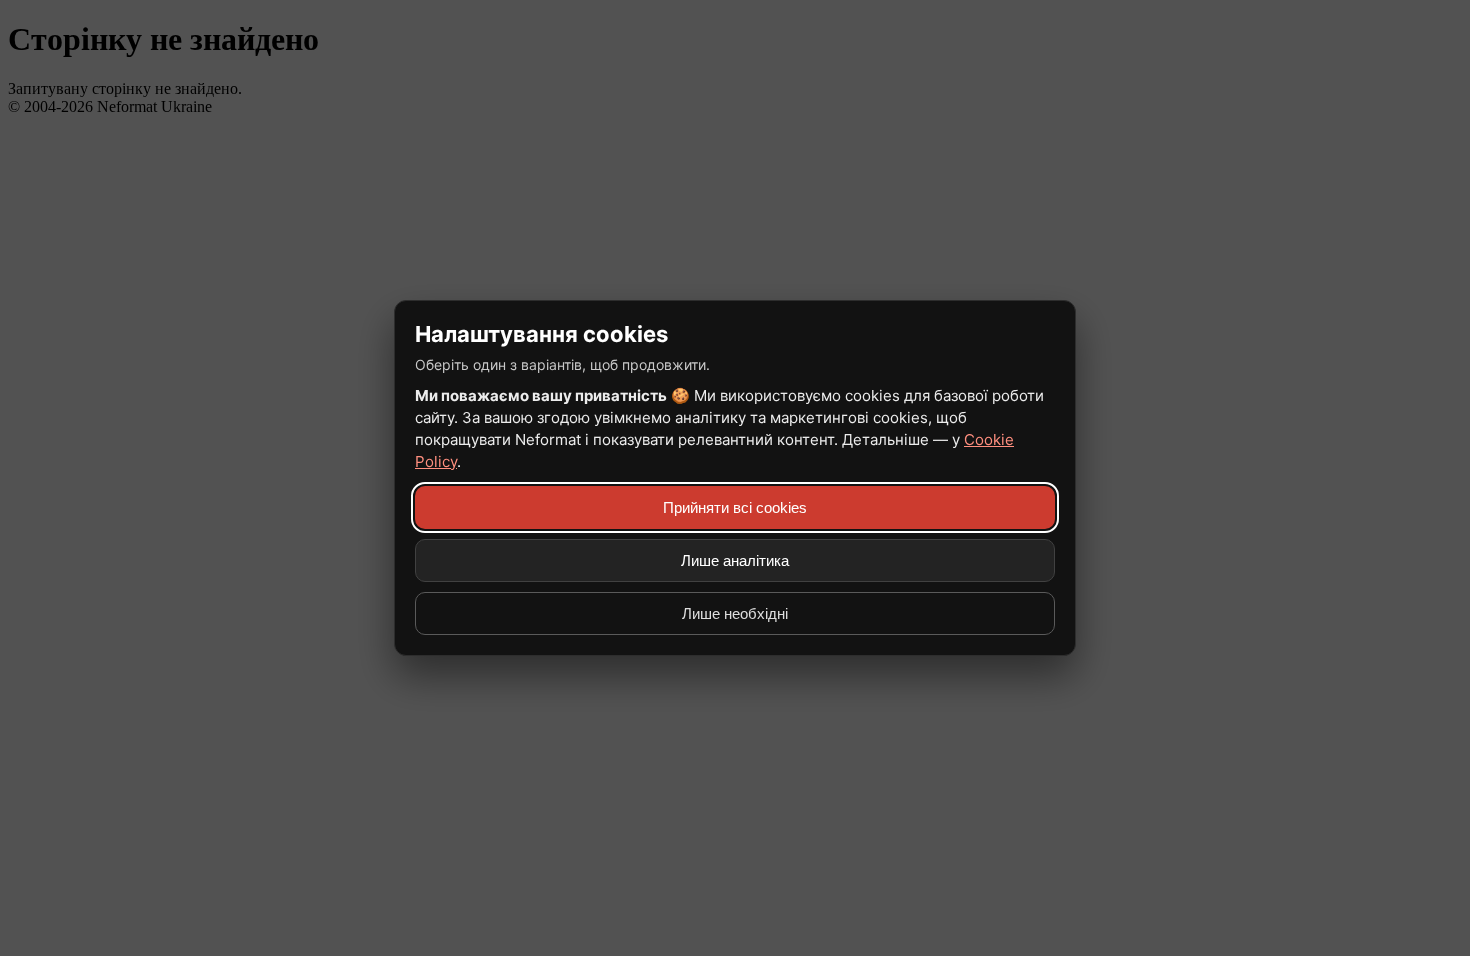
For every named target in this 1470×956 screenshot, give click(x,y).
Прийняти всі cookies (735, 507)
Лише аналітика (735, 560)
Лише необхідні (735, 613)
